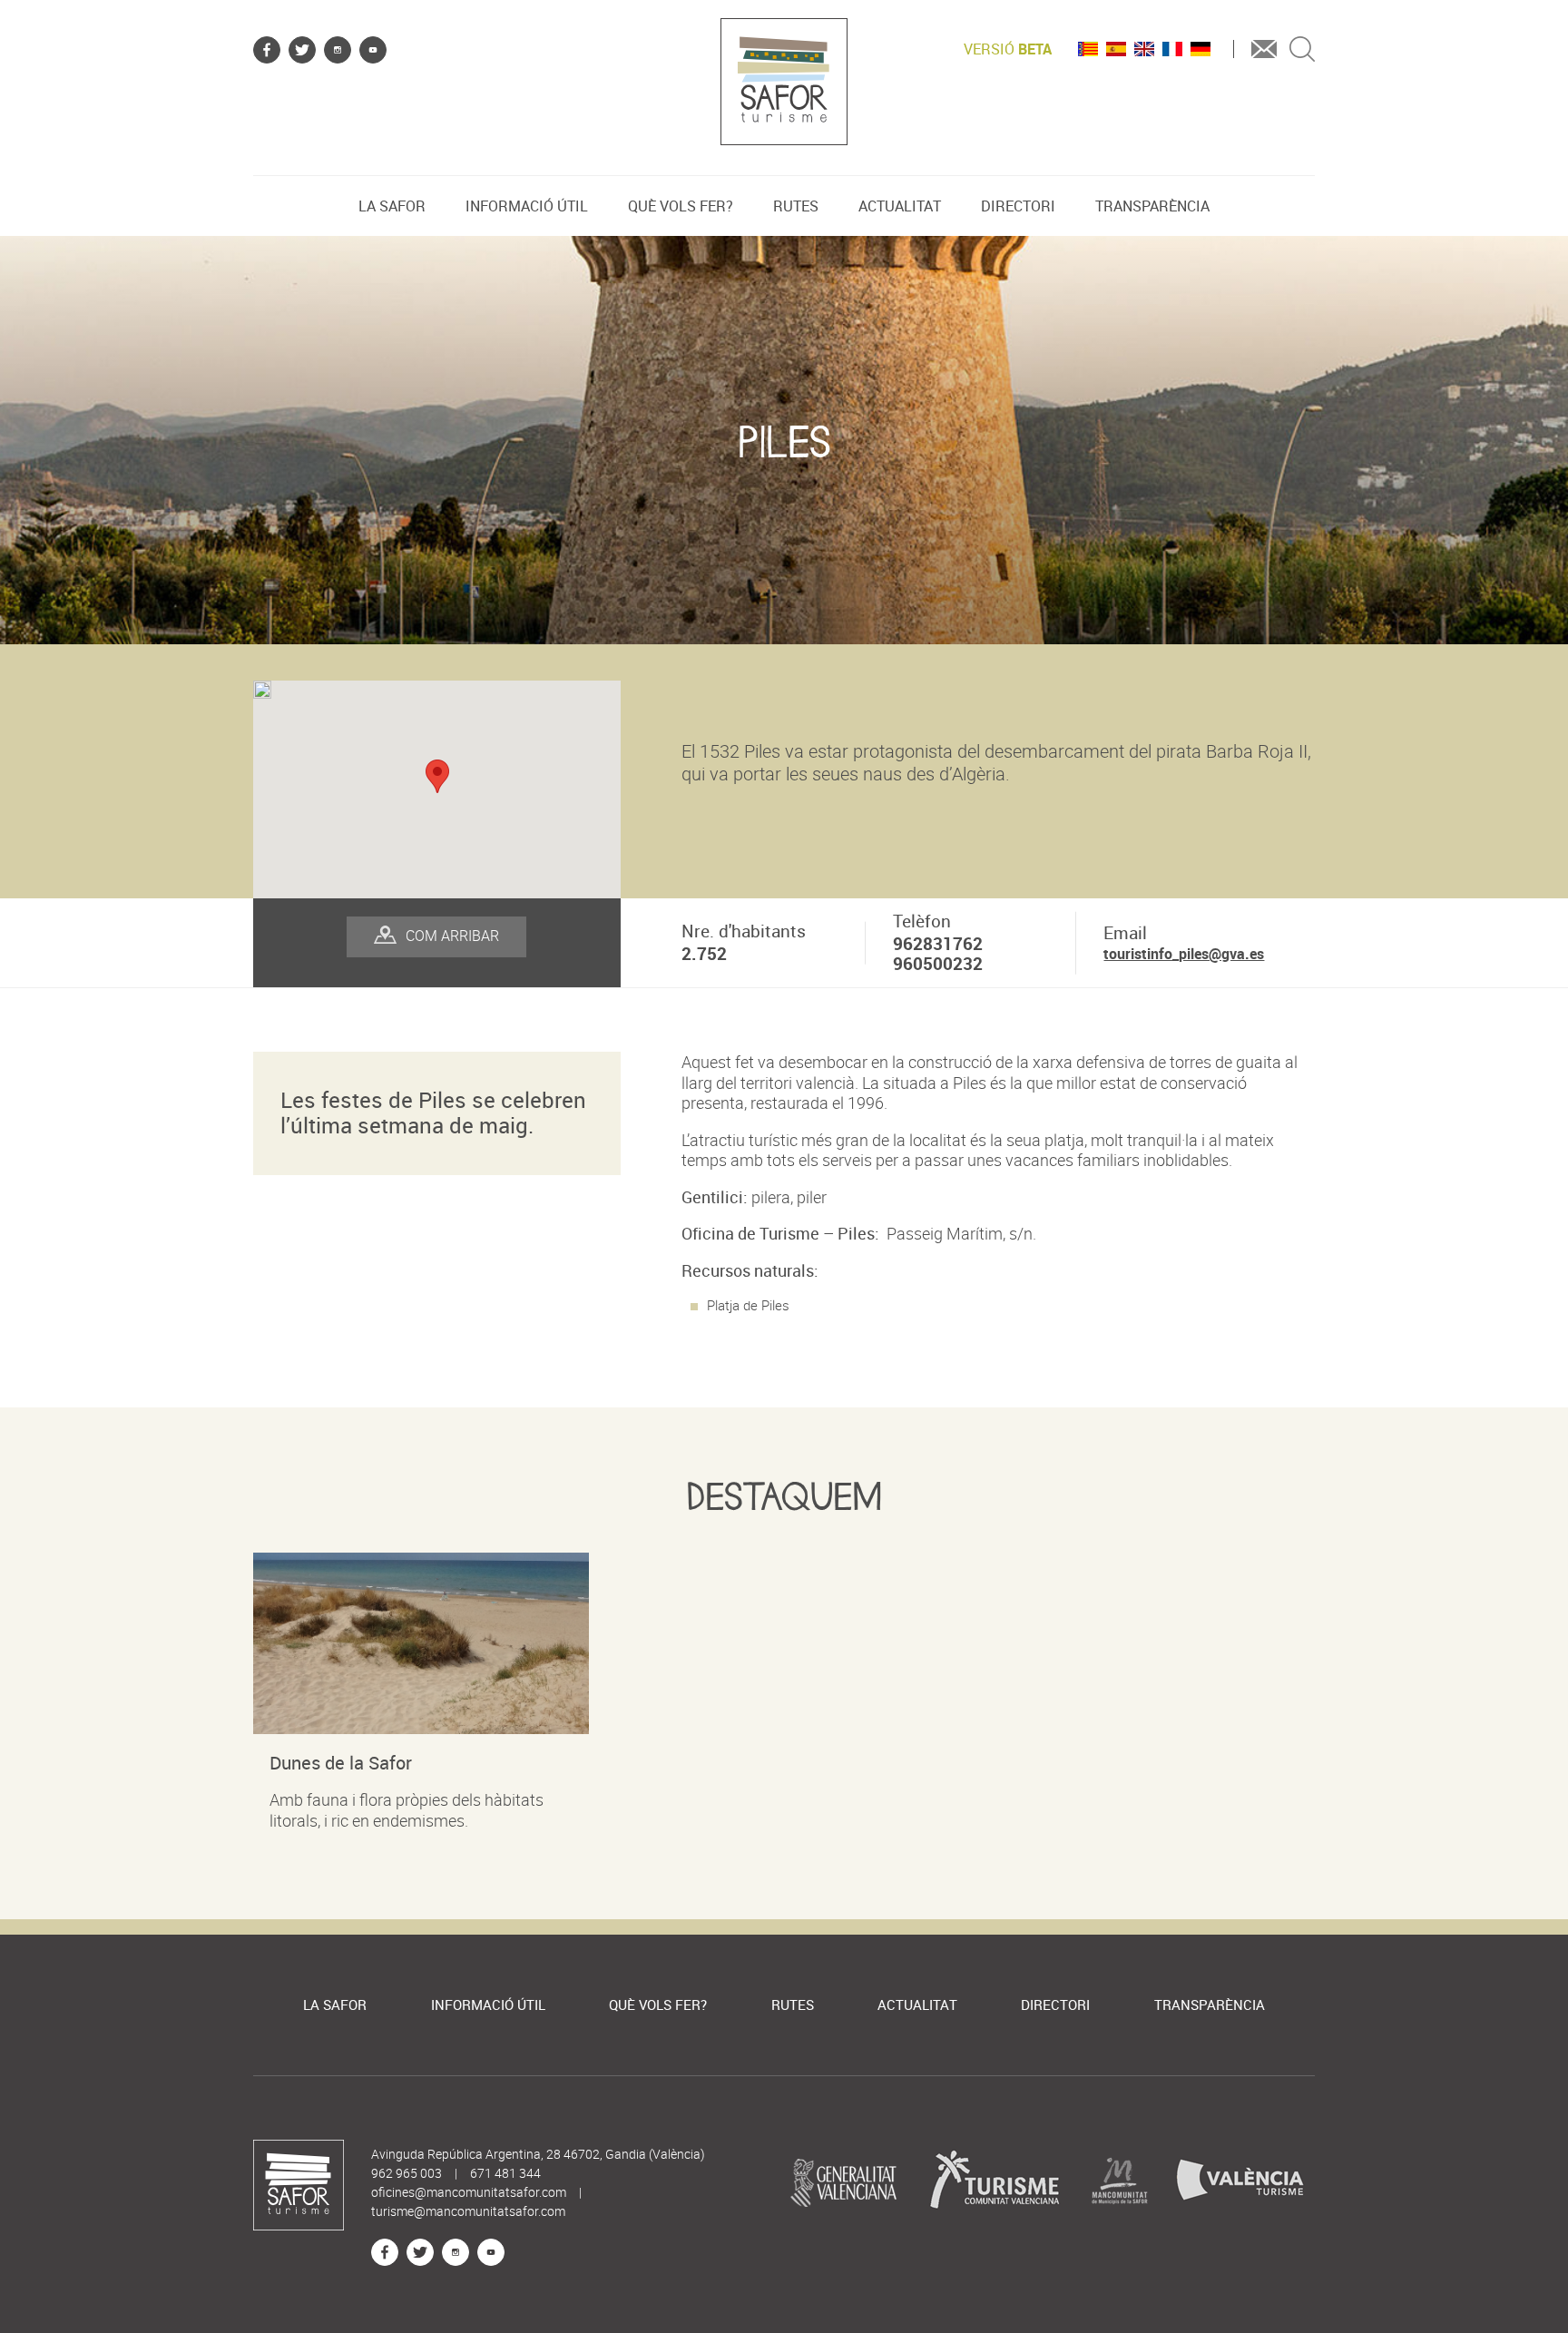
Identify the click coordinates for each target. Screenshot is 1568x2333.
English (1144, 49)
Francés (1172, 49)
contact (1264, 49)
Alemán (1200, 49)
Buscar (1302, 49)
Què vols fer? (681, 206)
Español (1116, 49)
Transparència (1152, 206)
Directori (1018, 206)
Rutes (796, 206)
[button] (437, 776)
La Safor (392, 206)
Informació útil (527, 206)
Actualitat (900, 206)
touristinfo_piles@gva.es (1184, 954)
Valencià (1088, 49)
